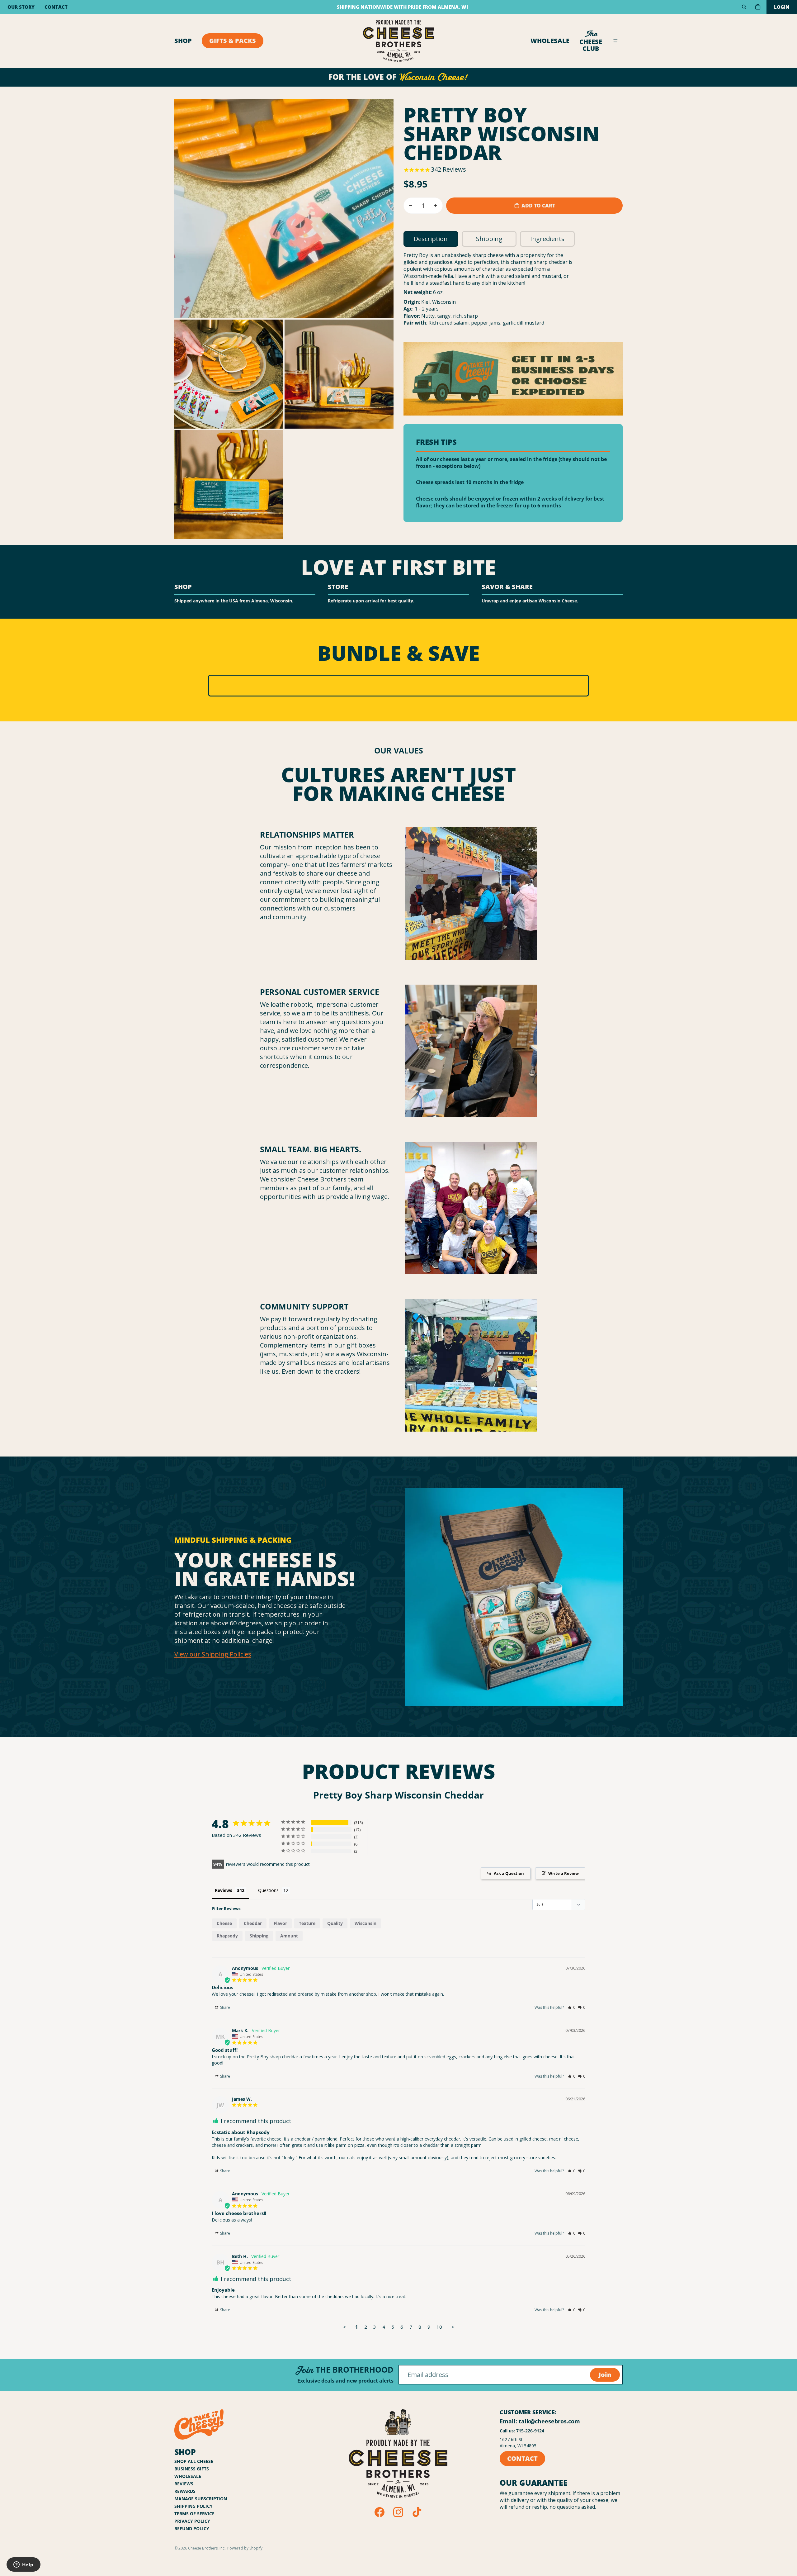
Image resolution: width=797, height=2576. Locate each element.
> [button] (453, 2327)
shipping (259, 1936)
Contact (56, 7)
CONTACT (522, 2458)
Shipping (489, 239)
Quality (335, 1923)
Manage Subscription (201, 2499)
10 (439, 2327)
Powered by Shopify (245, 2548)
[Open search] (744, 7)
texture (307, 1923)
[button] (571, 2007)
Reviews (184, 2484)
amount (289, 1936)
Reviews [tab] (224, 1890)
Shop (183, 41)
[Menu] (615, 41)
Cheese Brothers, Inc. (207, 2548)
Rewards (185, 2491)
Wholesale (550, 41)
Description (431, 239)
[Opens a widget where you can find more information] (23, 2565)
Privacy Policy (192, 2521)
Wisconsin (365, 1923)
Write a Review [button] (564, 1873)
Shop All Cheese (194, 2461)
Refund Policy (192, 2528)
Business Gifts (192, 2469)
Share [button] (225, 2007)
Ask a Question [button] (509, 1873)
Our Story (21, 7)
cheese (224, 1923)
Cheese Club (591, 41)
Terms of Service (194, 2514)
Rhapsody (227, 1936)
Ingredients (547, 239)
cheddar (253, 1923)
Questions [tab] (268, 1890)
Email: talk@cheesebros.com (540, 2421)
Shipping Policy (193, 2506)
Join (605, 2375)
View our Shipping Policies (213, 1654)
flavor (280, 1923)
